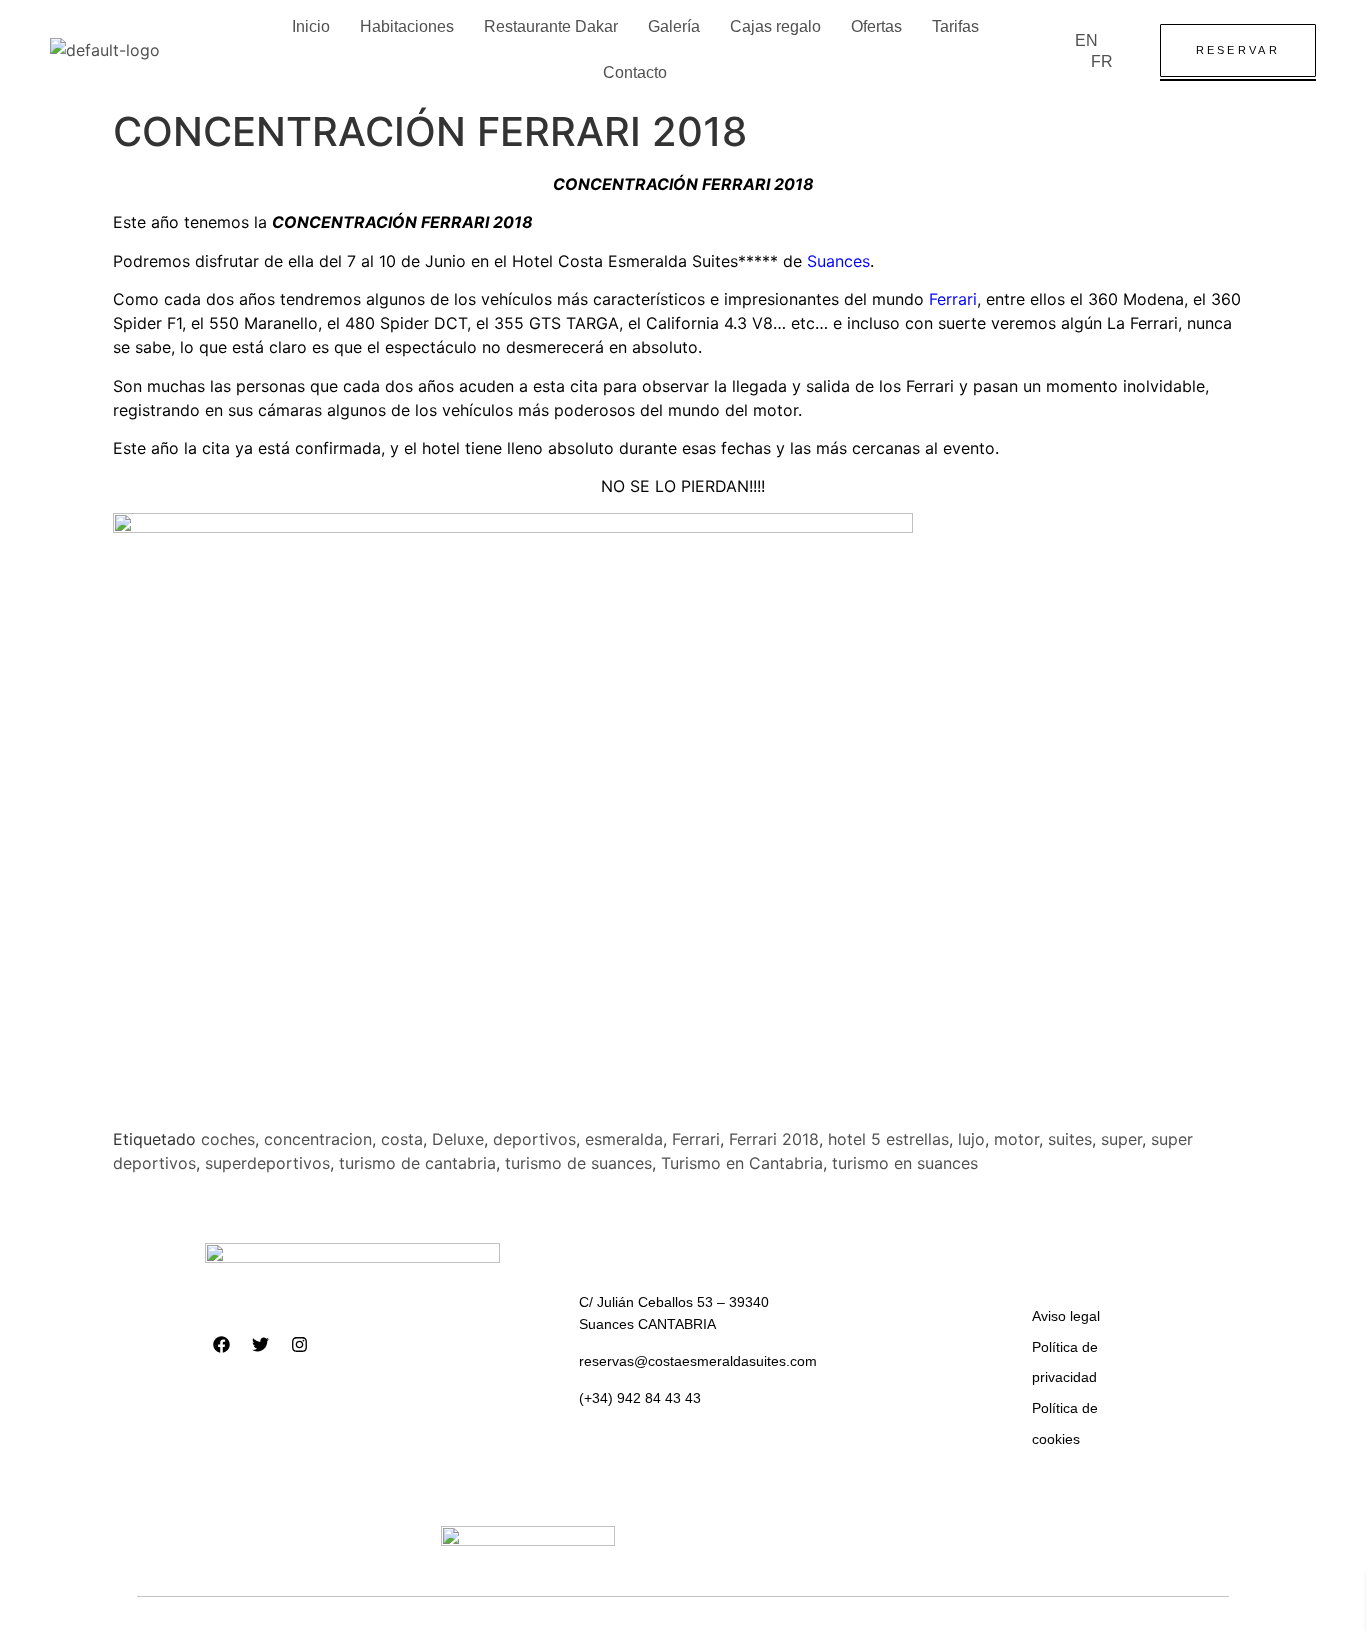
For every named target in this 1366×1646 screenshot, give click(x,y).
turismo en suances (905, 1163)
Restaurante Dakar (551, 26)
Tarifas (955, 26)
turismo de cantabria (417, 1163)
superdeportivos (267, 1163)
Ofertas (876, 26)
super (1121, 1139)
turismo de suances (578, 1163)
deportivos (534, 1139)
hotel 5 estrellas (888, 1139)
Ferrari (953, 299)
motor (1016, 1139)
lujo (971, 1139)
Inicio (311, 26)
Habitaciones (407, 26)
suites (1070, 1139)
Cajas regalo (775, 26)
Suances (838, 261)
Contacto (635, 72)
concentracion (318, 1139)
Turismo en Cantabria (742, 1163)
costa (402, 1139)
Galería (674, 26)
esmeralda (624, 1139)
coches (228, 1139)
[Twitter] (261, 1344)
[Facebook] (222, 1344)
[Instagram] (300, 1344)
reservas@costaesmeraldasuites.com (698, 1361)
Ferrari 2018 (774, 1139)
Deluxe (458, 1139)
